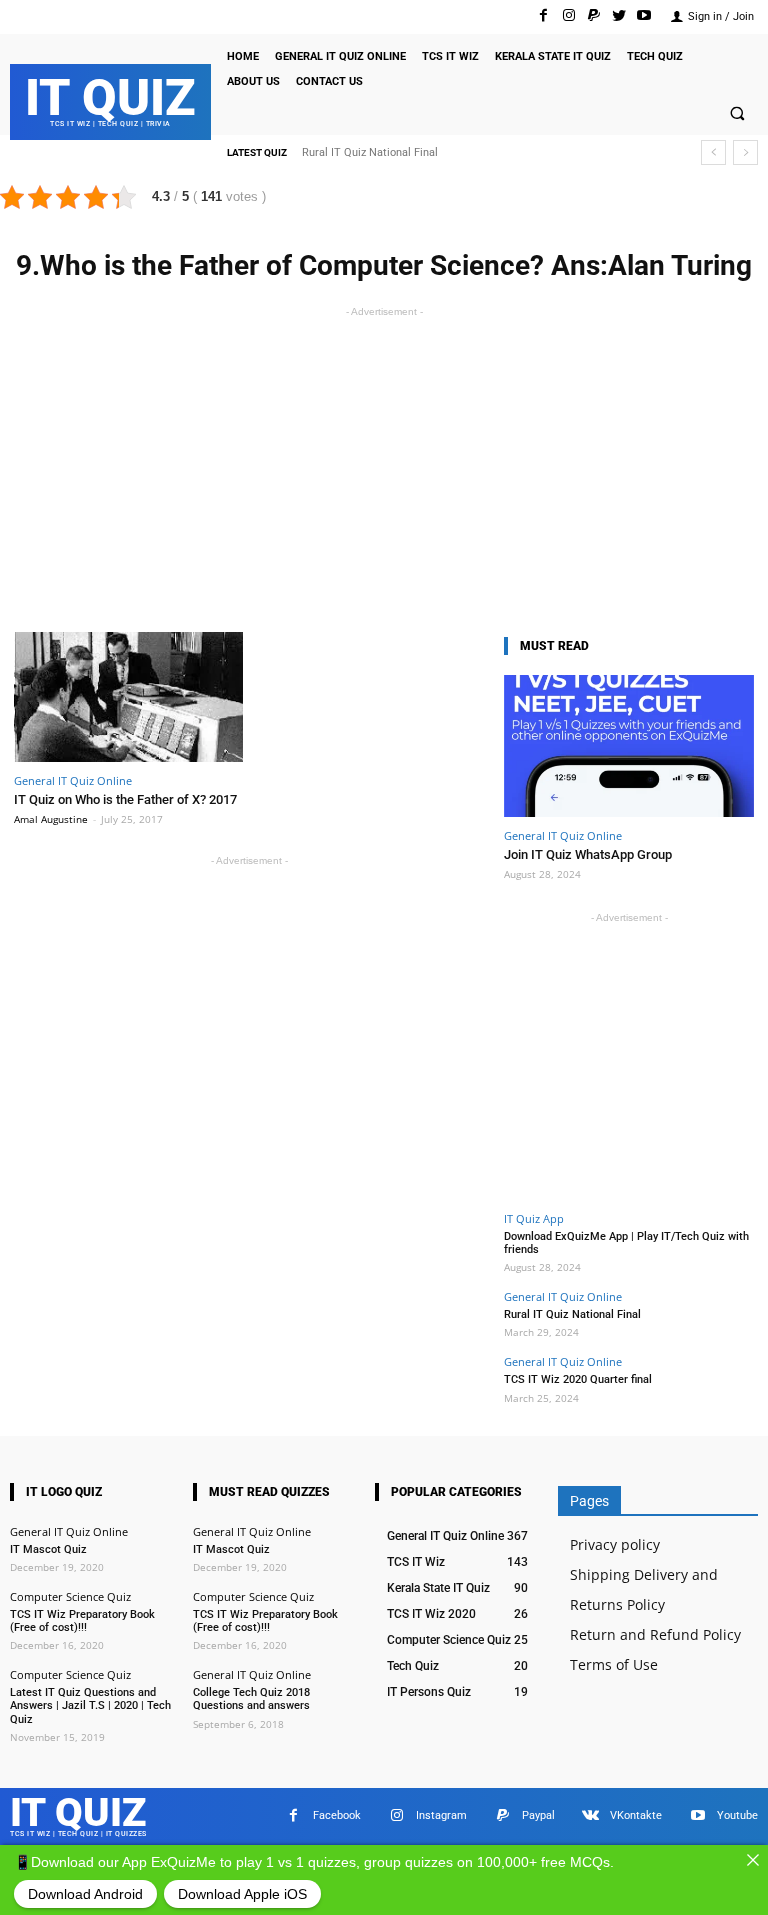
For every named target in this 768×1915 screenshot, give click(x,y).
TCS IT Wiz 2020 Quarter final (578, 1379)
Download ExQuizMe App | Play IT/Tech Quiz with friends (626, 1243)
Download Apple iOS (242, 1894)
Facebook (337, 1815)
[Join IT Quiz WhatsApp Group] (629, 746)
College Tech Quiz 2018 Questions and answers (251, 1699)
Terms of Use (614, 1664)
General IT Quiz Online (73, 780)
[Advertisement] (384, 462)
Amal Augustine (51, 819)
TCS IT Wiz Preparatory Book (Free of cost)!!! (82, 1621)
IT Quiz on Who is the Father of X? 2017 (125, 799)
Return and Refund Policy (655, 1634)
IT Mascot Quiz (48, 1549)
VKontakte (636, 1815)
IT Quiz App (534, 1218)
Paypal (538, 1815)
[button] (737, 115)
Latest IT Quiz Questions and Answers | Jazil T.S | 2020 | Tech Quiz (90, 1705)
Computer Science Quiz (70, 1596)
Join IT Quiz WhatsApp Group (588, 854)
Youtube (737, 1815)
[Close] (753, 1860)
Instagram (441, 1815)
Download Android (85, 1894)
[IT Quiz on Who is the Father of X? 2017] (128, 697)
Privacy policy (615, 1544)
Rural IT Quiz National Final (370, 152)
